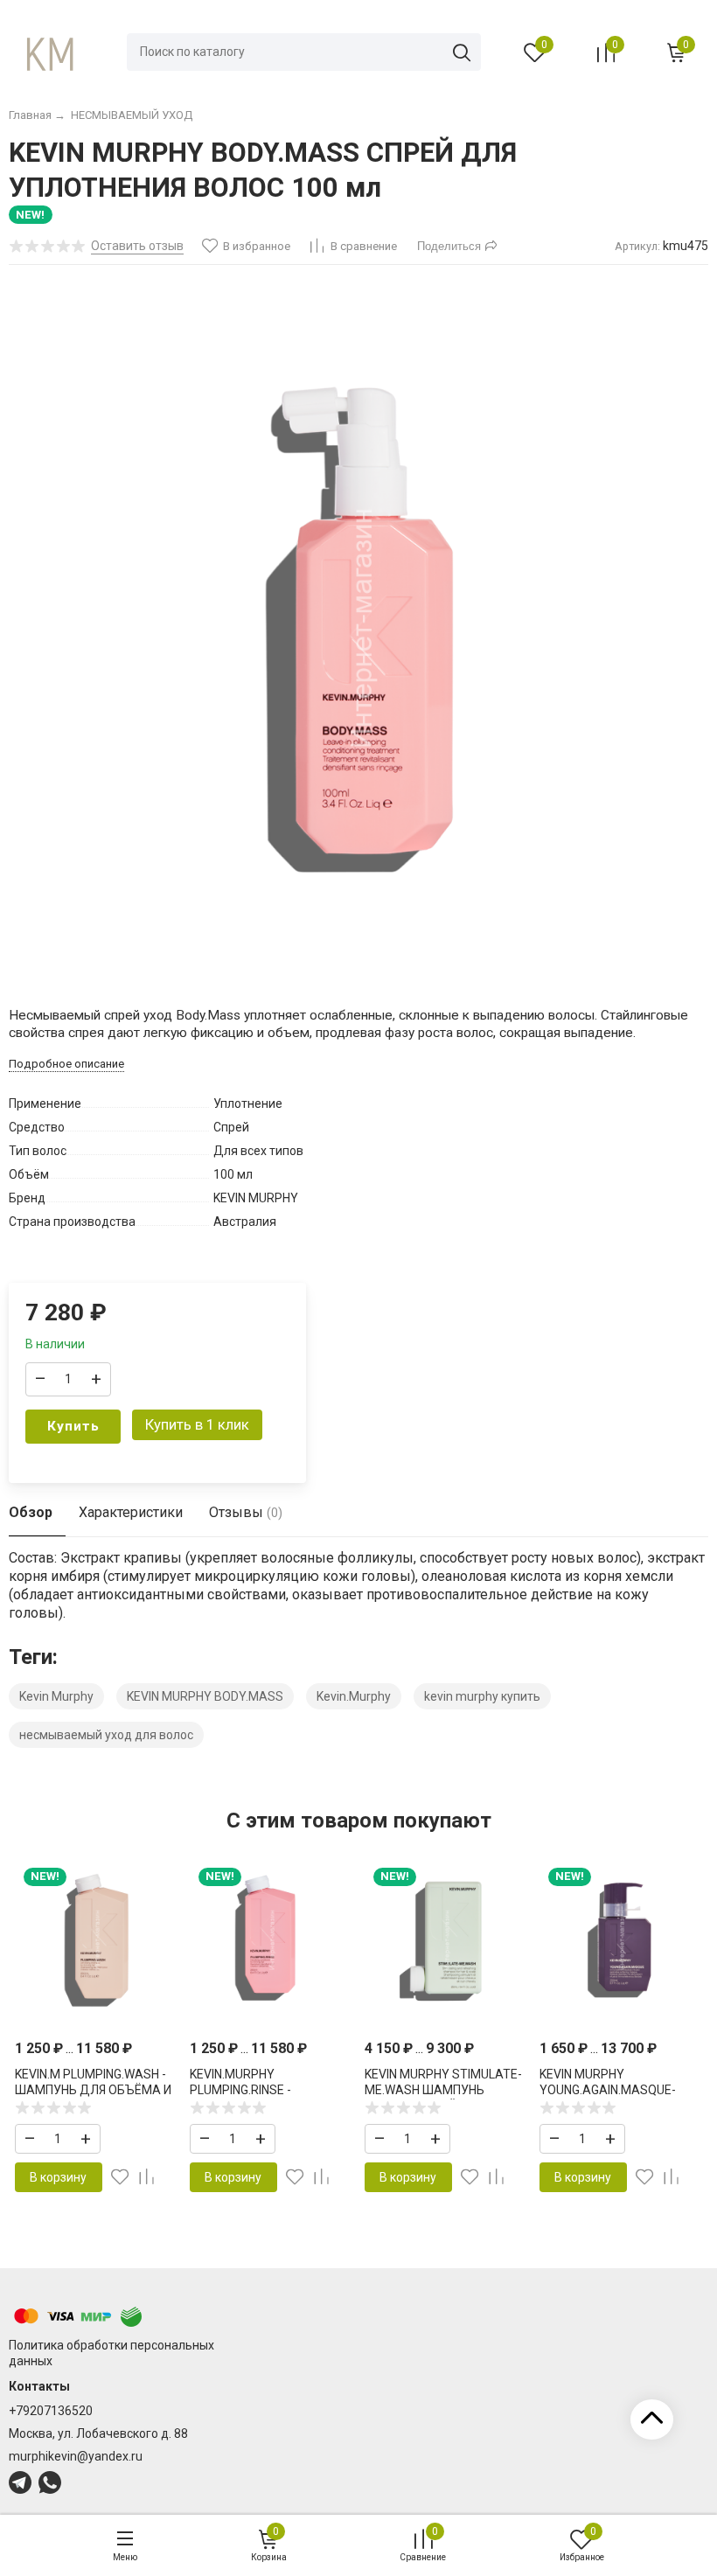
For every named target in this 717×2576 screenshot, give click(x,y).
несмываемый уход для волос (106, 1735)
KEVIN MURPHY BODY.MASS (205, 1696)
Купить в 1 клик (197, 1424)
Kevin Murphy (56, 1696)
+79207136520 (51, 2411)
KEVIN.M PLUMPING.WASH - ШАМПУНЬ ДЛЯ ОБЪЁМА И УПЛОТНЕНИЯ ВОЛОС (93, 2090)
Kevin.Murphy (354, 1696)
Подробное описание (66, 1064)
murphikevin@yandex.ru (76, 2456)
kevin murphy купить (482, 1696)
